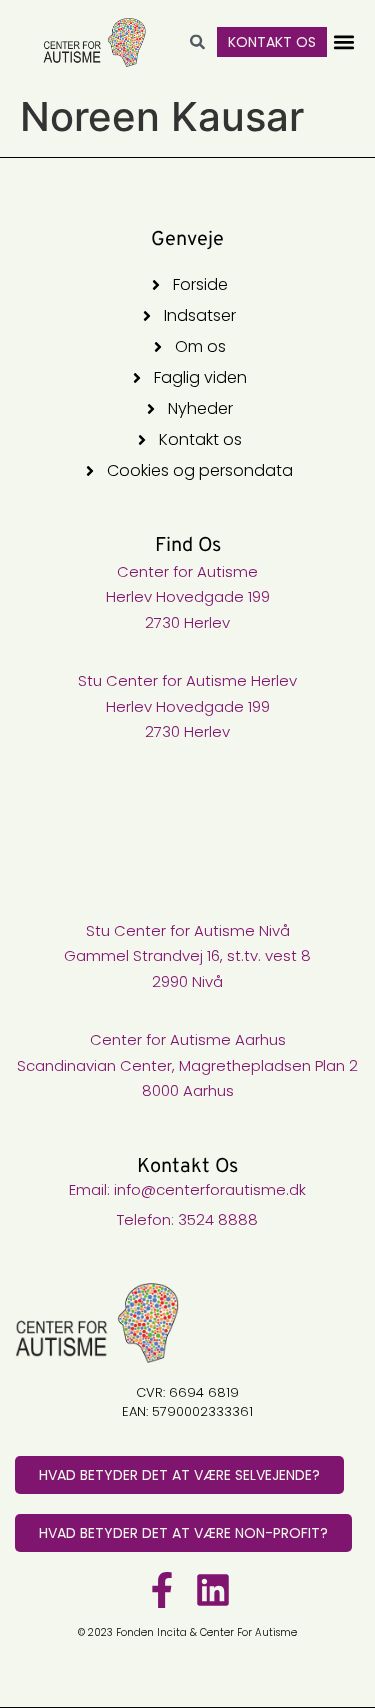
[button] (343, 42)
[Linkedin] (213, 1590)
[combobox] (205, 42)
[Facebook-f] (162, 1590)
